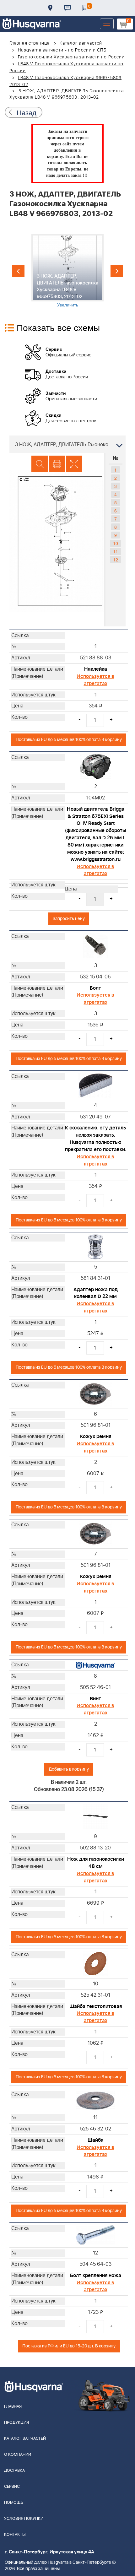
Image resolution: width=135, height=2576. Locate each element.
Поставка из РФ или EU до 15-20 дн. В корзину (69, 2346)
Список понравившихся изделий (85, 8)
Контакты (67, 8)
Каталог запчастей (81, 43)
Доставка (50, 8)
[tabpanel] (67, 271)
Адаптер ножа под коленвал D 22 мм (96, 1293)
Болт (95, 988)
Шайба (96, 2140)
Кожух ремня (96, 1437)
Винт (95, 1699)
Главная (13, 2407)
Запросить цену (69, 919)
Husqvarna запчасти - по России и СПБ (62, 50)
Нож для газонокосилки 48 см (96, 1863)
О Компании (18, 2455)
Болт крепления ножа (96, 2276)
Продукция (16, 2423)
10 (116, 543)
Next (117, 271)
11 (116, 551)
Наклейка (96, 669)
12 (116, 560)
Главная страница (30, 43)
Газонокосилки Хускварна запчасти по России (71, 57)
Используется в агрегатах (95, 680)
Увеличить (68, 305)
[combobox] (67, 444)
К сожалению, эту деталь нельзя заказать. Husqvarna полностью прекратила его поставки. (96, 1139)
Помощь (14, 2503)
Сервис (12, 2487)
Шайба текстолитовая (96, 2006)
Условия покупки (24, 2519)
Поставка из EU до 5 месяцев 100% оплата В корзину (69, 740)
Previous (18, 271)
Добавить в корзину (69, 1769)
